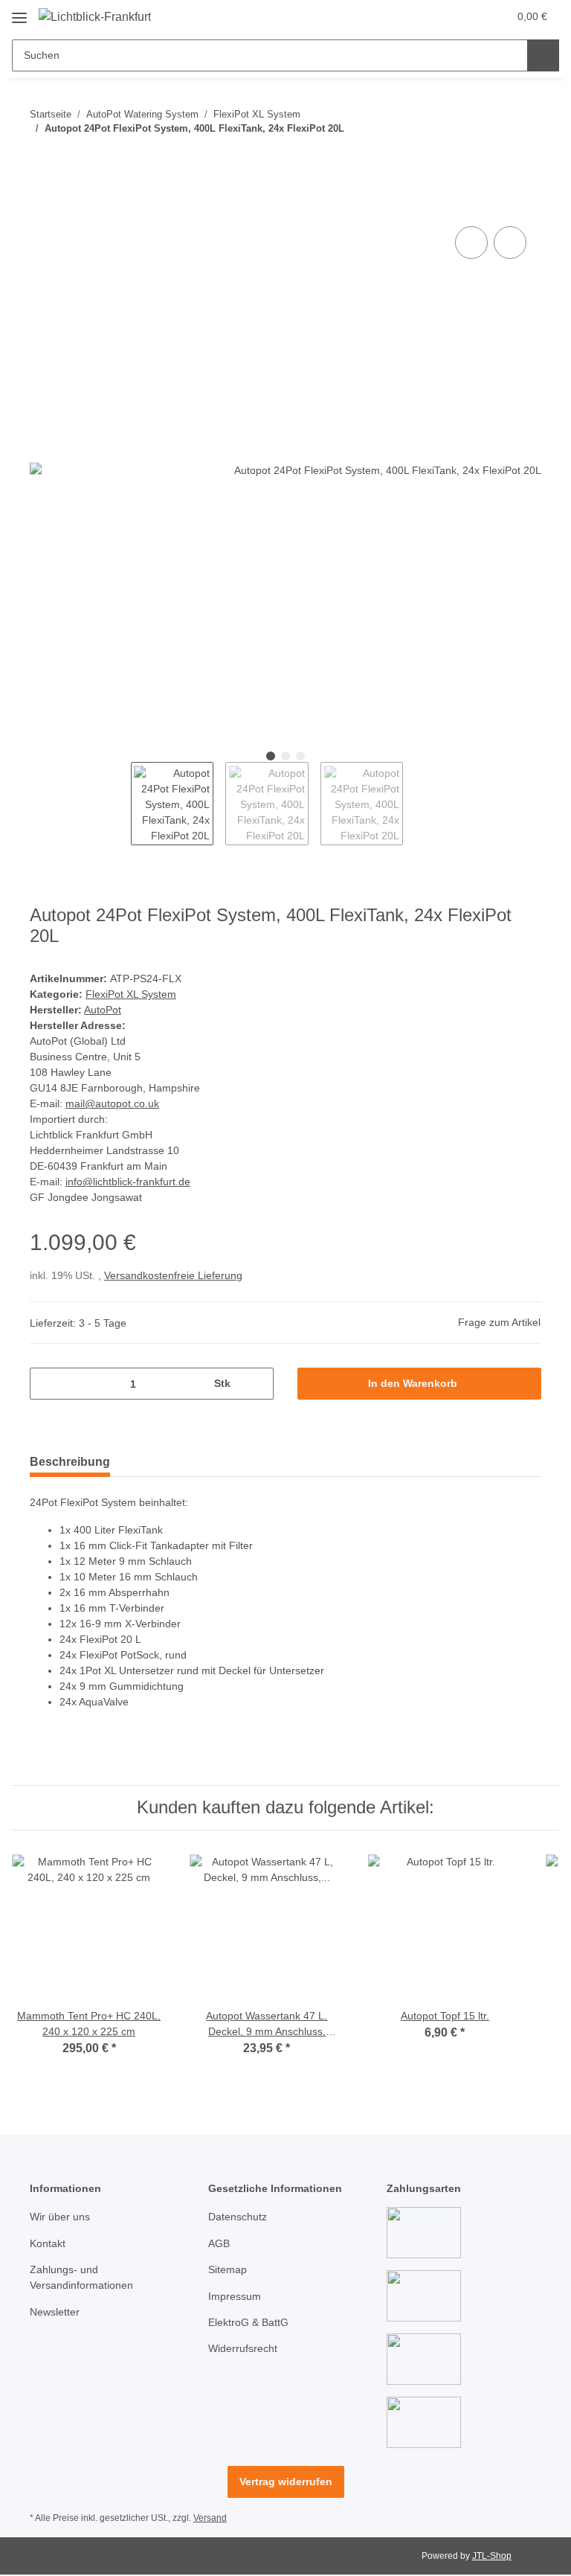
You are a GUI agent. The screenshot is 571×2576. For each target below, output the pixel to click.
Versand (210, 2518)
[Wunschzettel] (468, 16)
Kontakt (48, 2243)
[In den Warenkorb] (42, 206)
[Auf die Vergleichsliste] (471, 243)
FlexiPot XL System (131, 994)
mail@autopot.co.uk (112, 1103)
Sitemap (228, 2269)
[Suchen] (543, 55)
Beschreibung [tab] (70, 1462)
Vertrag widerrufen (286, 2482)
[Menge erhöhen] (257, 1384)
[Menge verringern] (46, 1384)
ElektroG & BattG (248, 2322)
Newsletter (55, 2312)
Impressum (235, 2296)
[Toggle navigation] (19, 12)
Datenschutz (238, 2217)
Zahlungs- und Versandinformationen (81, 2277)
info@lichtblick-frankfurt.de (128, 1182)
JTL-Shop (492, 2556)
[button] (438, 16)
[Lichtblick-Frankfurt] (95, 17)
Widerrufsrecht (243, 2348)
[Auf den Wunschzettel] (510, 243)
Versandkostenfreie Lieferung (173, 1275)
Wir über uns (60, 2217)
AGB (219, 2243)
